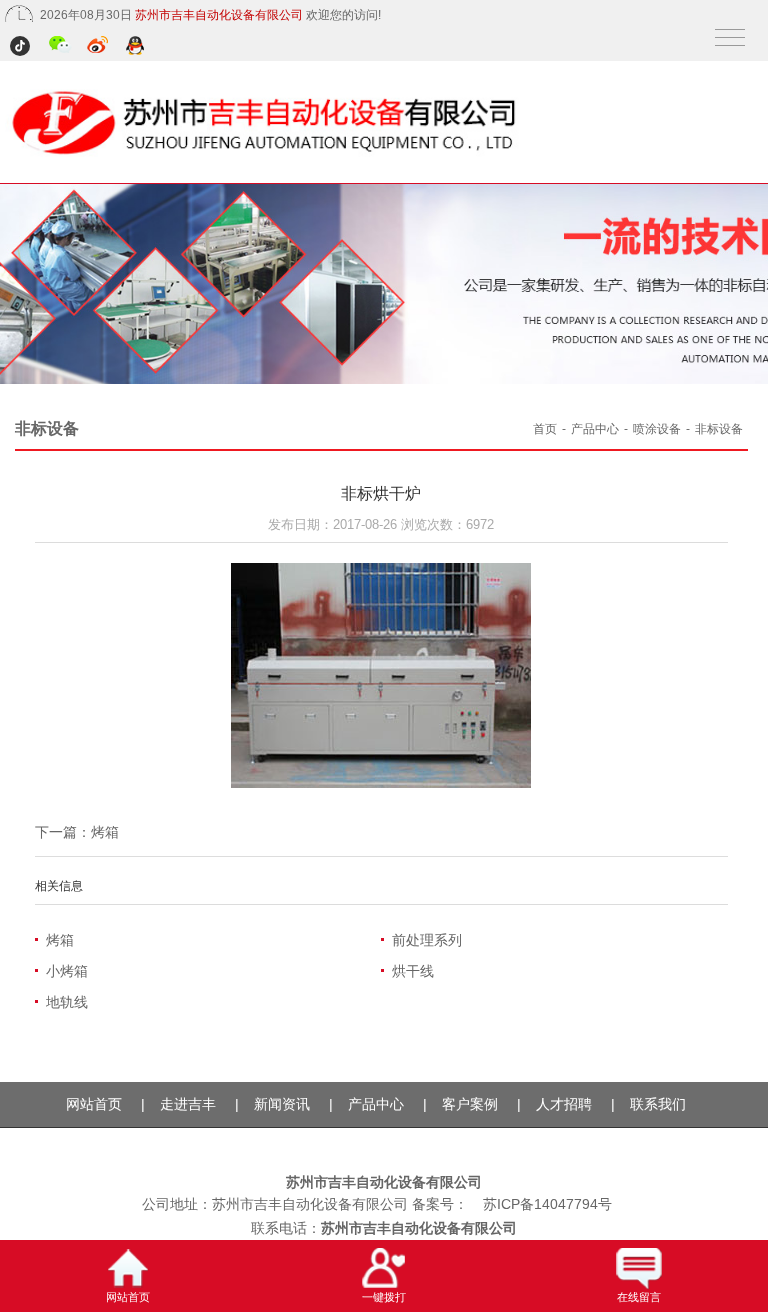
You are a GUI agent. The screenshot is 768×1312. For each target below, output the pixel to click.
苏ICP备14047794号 (547, 1204)
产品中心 (595, 429)
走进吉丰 (188, 1104)
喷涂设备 (657, 429)
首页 (545, 429)
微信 (60, 47)
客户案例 (470, 1104)
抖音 (22, 47)
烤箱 (105, 832)
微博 (98, 47)
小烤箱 (67, 971)
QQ (136, 47)
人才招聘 (564, 1104)
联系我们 (658, 1104)
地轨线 (67, 1002)
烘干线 (413, 971)
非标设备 (719, 429)
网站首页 (94, 1104)
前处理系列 (427, 940)
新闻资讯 (282, 1104)
